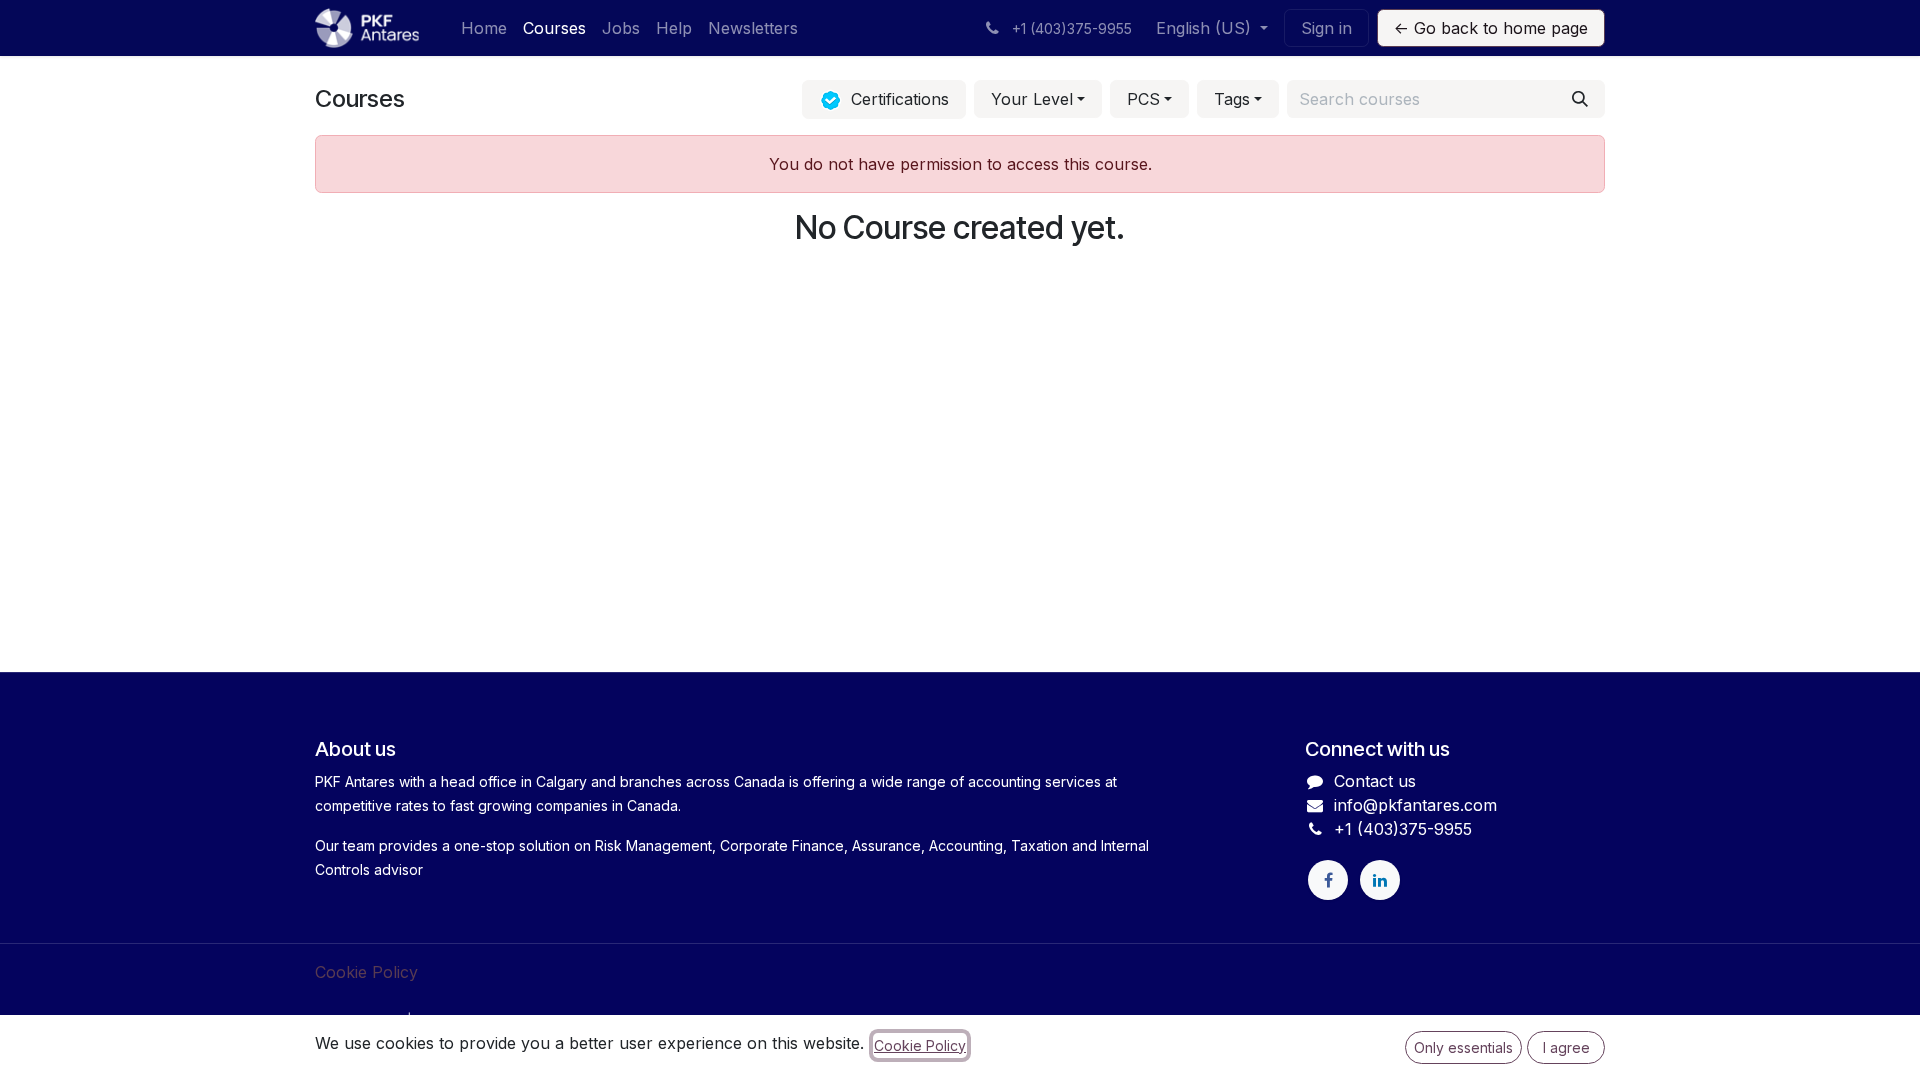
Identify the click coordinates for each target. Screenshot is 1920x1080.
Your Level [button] (1032, 99)
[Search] (1580, 99)
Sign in (1326, 28)
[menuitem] (484, 28)
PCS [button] (1143, 99)
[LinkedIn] (1380, 880)
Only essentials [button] (1463, 1047)
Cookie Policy (366, 972)
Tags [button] (1232, 99)
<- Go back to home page (1491, 28)
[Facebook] (1328, 880)
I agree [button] (1566, 1047)
